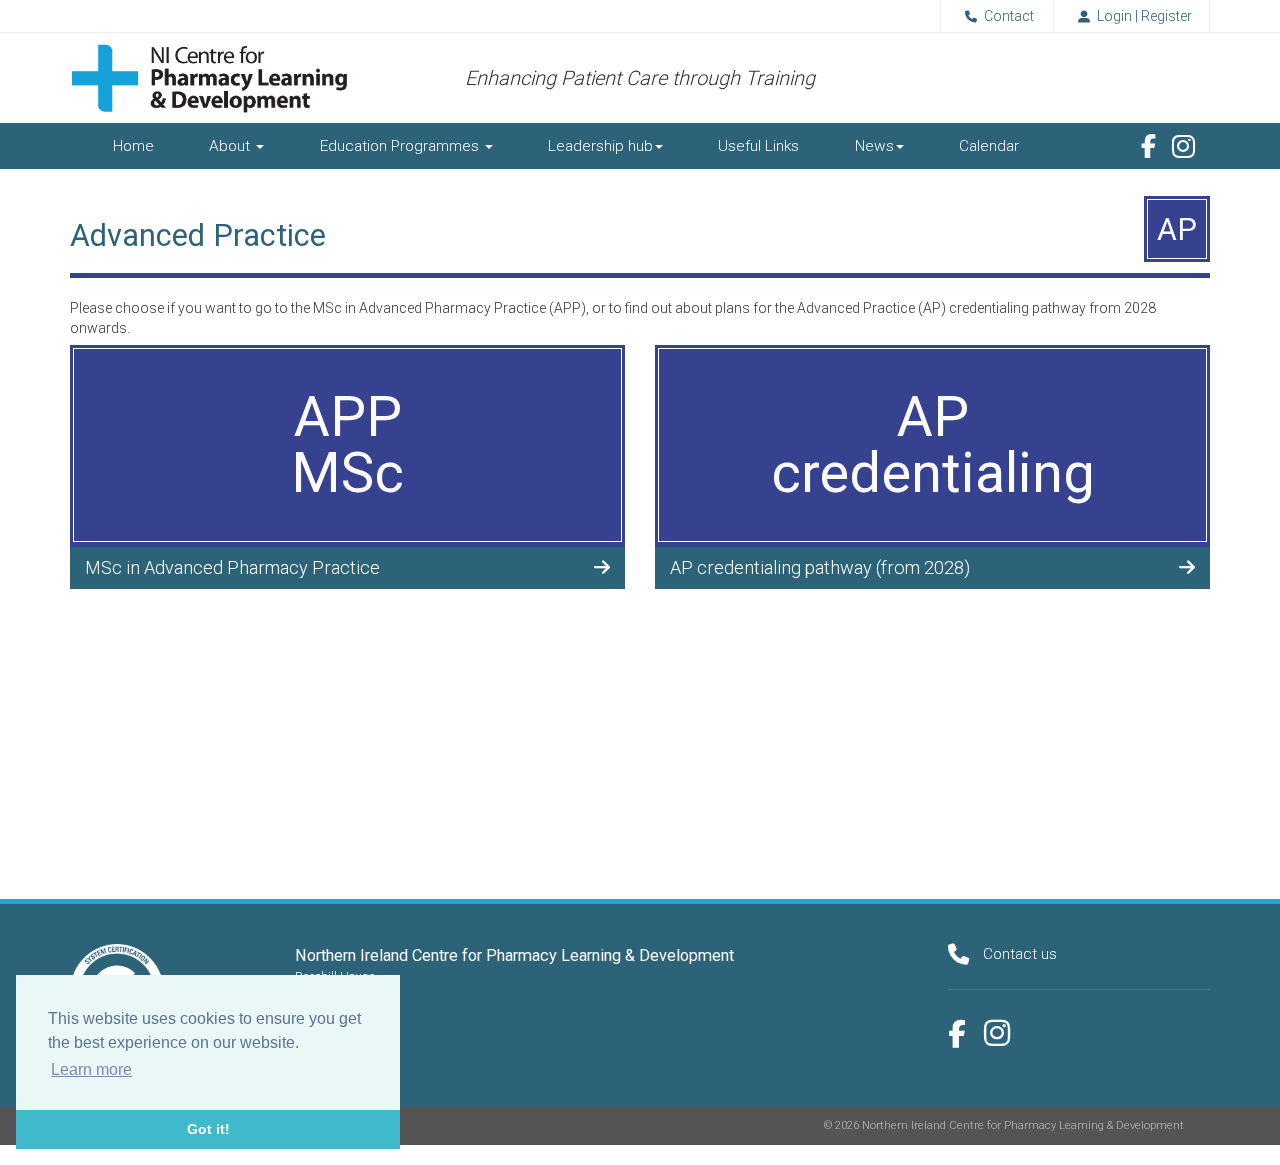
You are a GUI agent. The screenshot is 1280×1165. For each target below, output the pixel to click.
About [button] (231, 146)
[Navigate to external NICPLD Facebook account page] (1148, 146)
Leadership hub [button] (600, 146)
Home (133, 146)
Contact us (1020, 954)
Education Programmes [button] (401, 146)
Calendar (989, 146)
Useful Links (758, 146)
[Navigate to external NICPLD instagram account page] (997, 1033)
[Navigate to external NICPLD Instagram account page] (1183, 147)
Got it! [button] (208, 1129)
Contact (1009, 16)
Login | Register (1144, 16)
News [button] (874, 146)
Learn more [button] (91, 1069)
